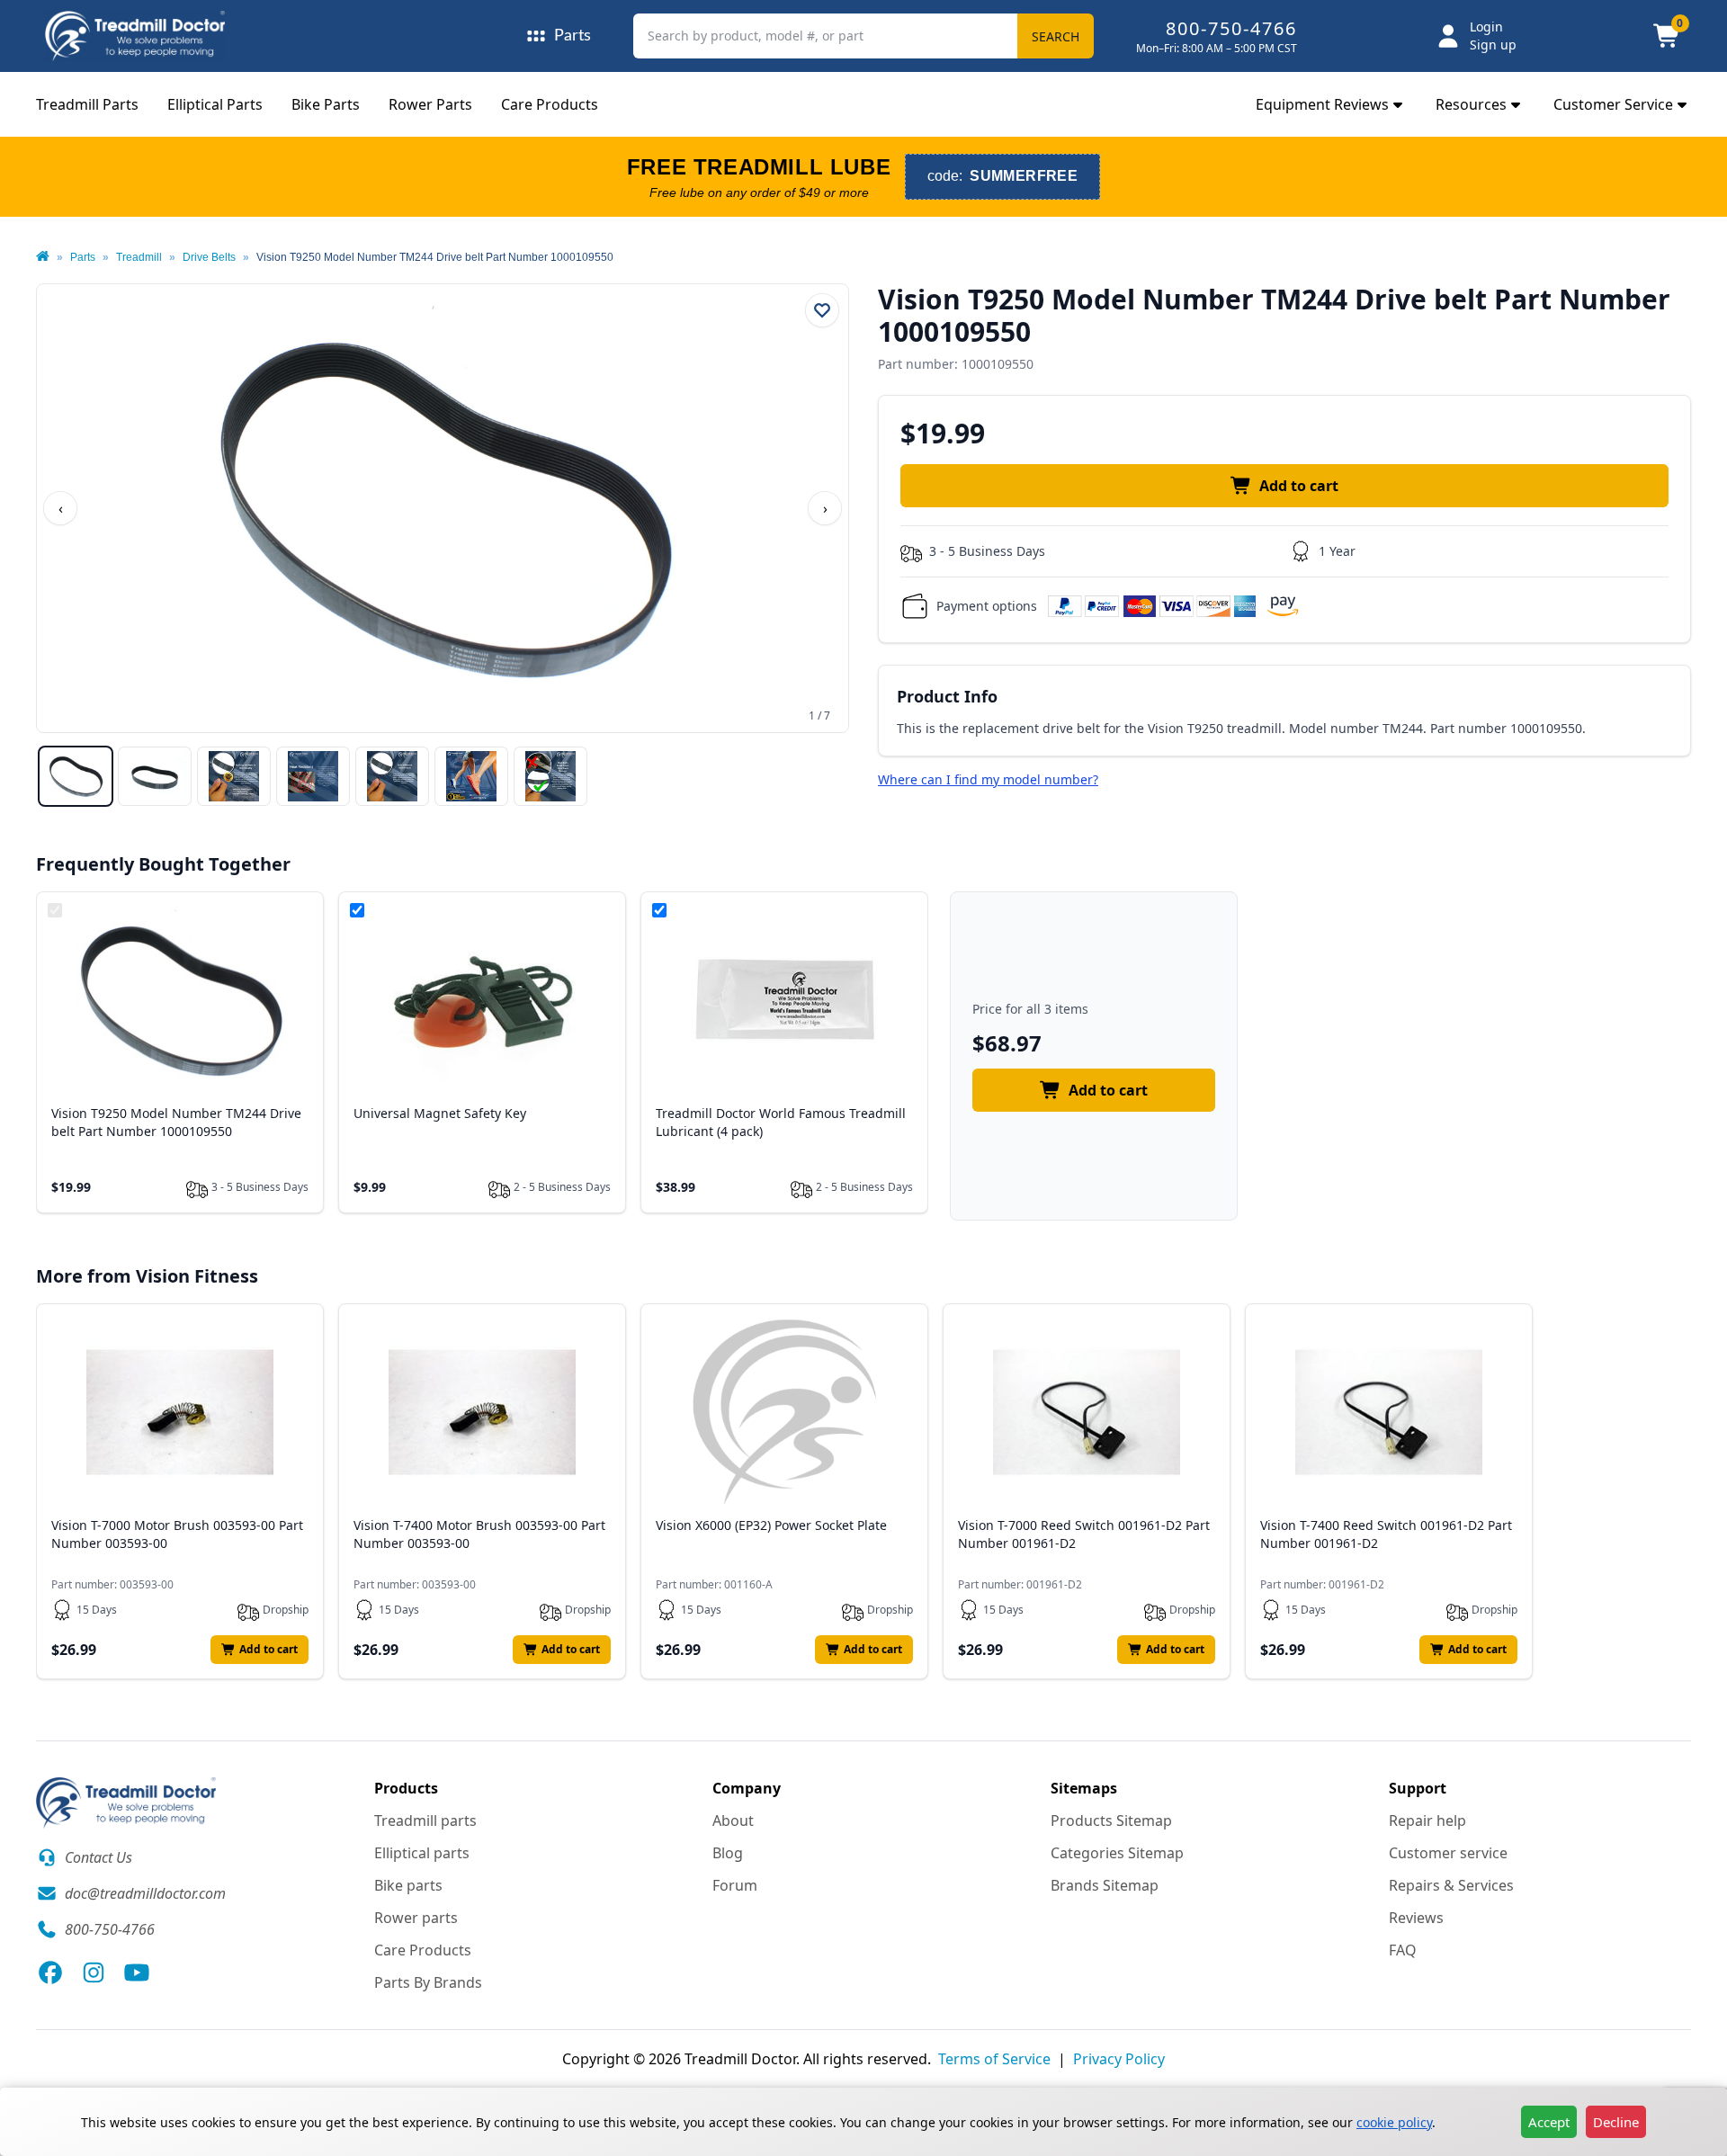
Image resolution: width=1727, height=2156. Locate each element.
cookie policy (1394, 2122)
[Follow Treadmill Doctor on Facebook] (50, 1973)
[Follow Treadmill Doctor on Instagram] (94, 1973)
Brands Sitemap (1105, 1885)
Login (1486, 27)
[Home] (43, 257)
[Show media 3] (234, 776)
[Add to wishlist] (822, 310)
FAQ (1403, 1950)
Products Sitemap (1111, 1821)
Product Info (947, 696)
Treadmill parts (425, 1821)
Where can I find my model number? (988, 779)
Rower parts (416, 1918)
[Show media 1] (76, 776)
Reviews (1416, 1918)
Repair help (1427, 1821)
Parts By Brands (428, 1982)
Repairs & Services (1451, 1885)
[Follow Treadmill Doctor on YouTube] (137, 1973)
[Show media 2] (155, 776)
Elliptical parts (422, 1853)
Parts (83, 257)
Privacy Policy (1119, 2059)
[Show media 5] (392, 776)
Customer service (1448, 1853)
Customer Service (1613, 104)
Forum (735, 1885)
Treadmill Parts (87, 104)
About (733, 1821)
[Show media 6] (471, 776)
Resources (1471, 104)
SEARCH (1056, 36)
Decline (1616, 2122)
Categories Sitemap (1117, 1853)
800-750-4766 (1231, 28)
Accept (1549, 2122)
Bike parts (408, 1885)
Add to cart (1299, 486)
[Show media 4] (313, 776)
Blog (728, 1853)
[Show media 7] (550, 776)
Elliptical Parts (215, 104)
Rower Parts (430, 104)
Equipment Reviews (1322, 104)
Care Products (550, 104)
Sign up (1493, 45)
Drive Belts (209, 257)
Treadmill (139, 257)
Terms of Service (994, 2059)
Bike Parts (326, 104)
